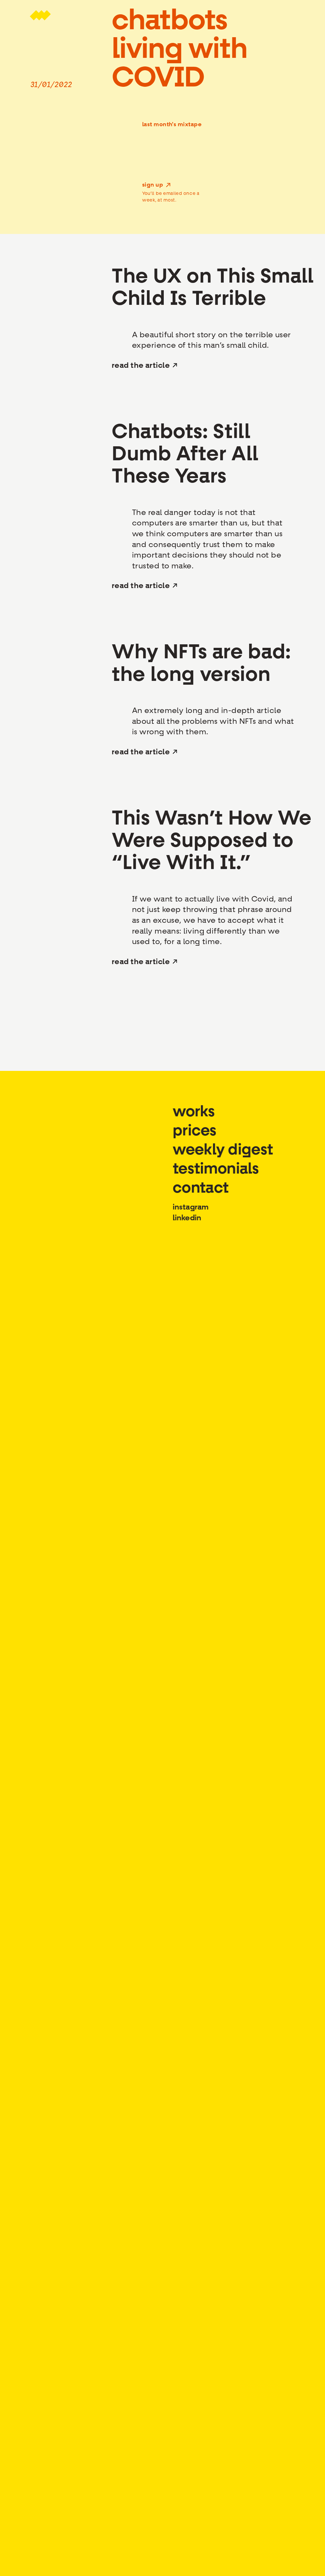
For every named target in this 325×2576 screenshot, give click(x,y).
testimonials (216, 1168)
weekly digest (223, 1149)
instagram (191, 1207)
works (194, 1111)
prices (195, 1130)
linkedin (187, 1218)
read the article (141, 365)
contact (201, 1187)
